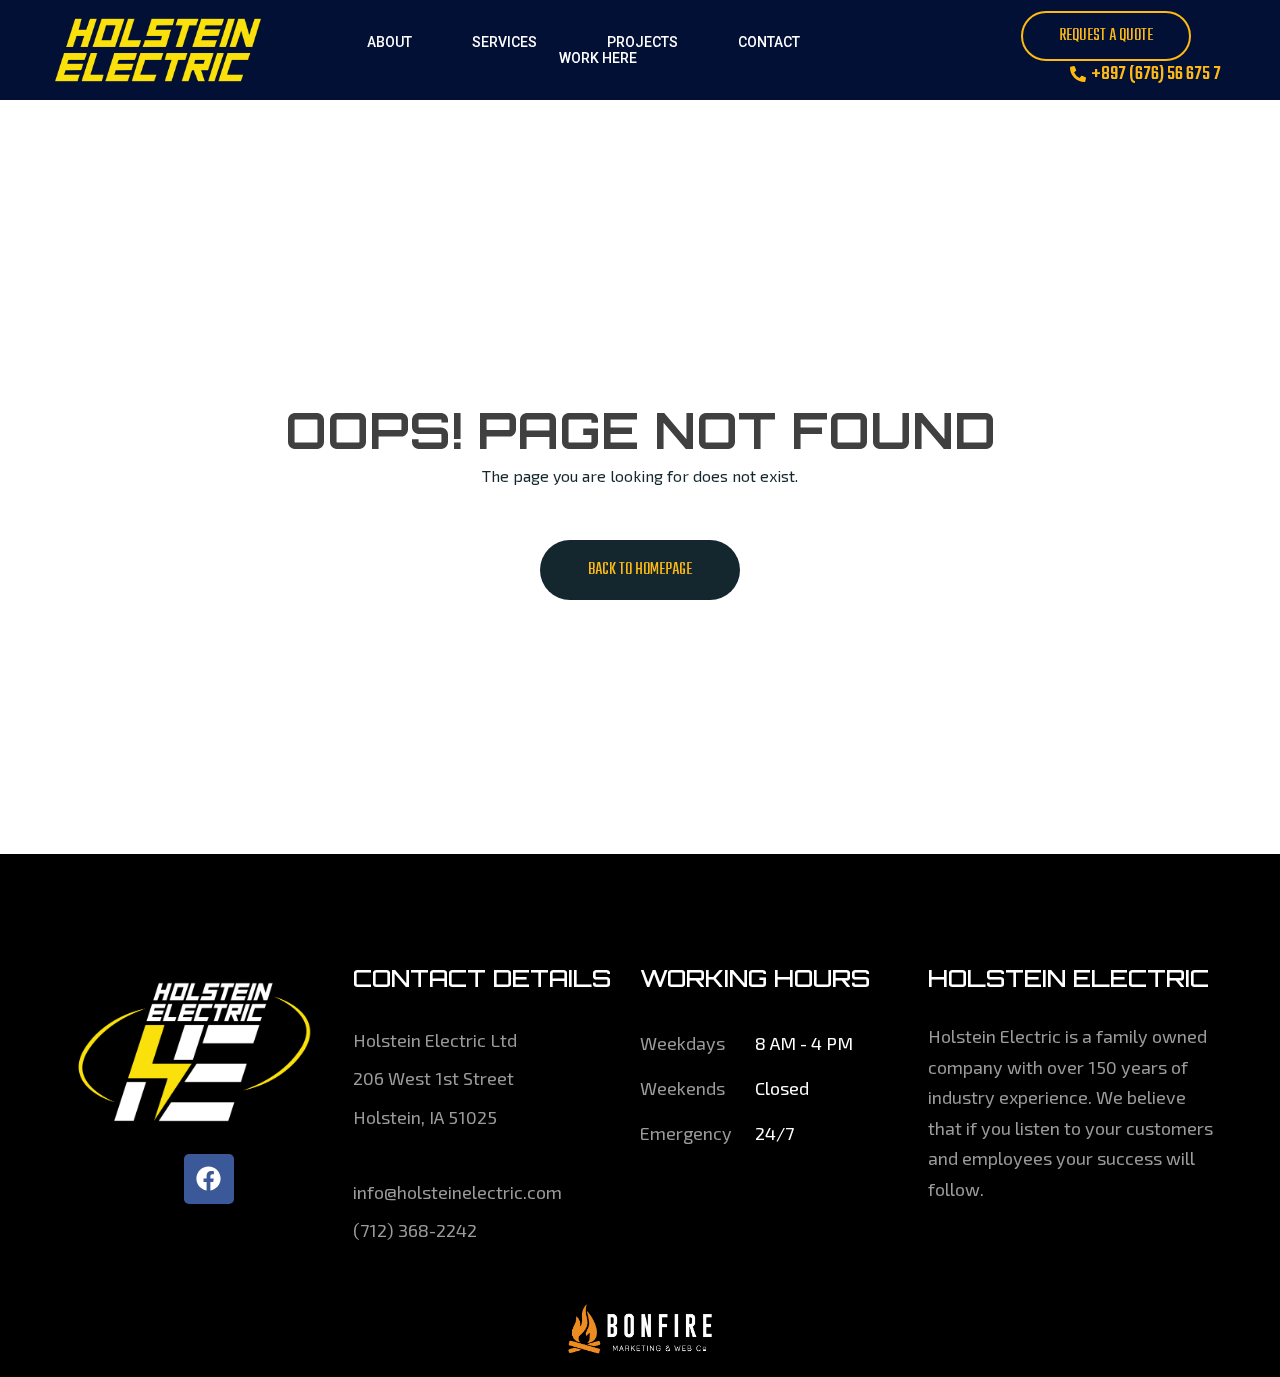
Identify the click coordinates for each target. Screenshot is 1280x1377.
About (389, 42)
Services (504, 42)
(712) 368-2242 (415, 1230)
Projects (642, 42)
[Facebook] (209, 1179)
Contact (769, 42)
